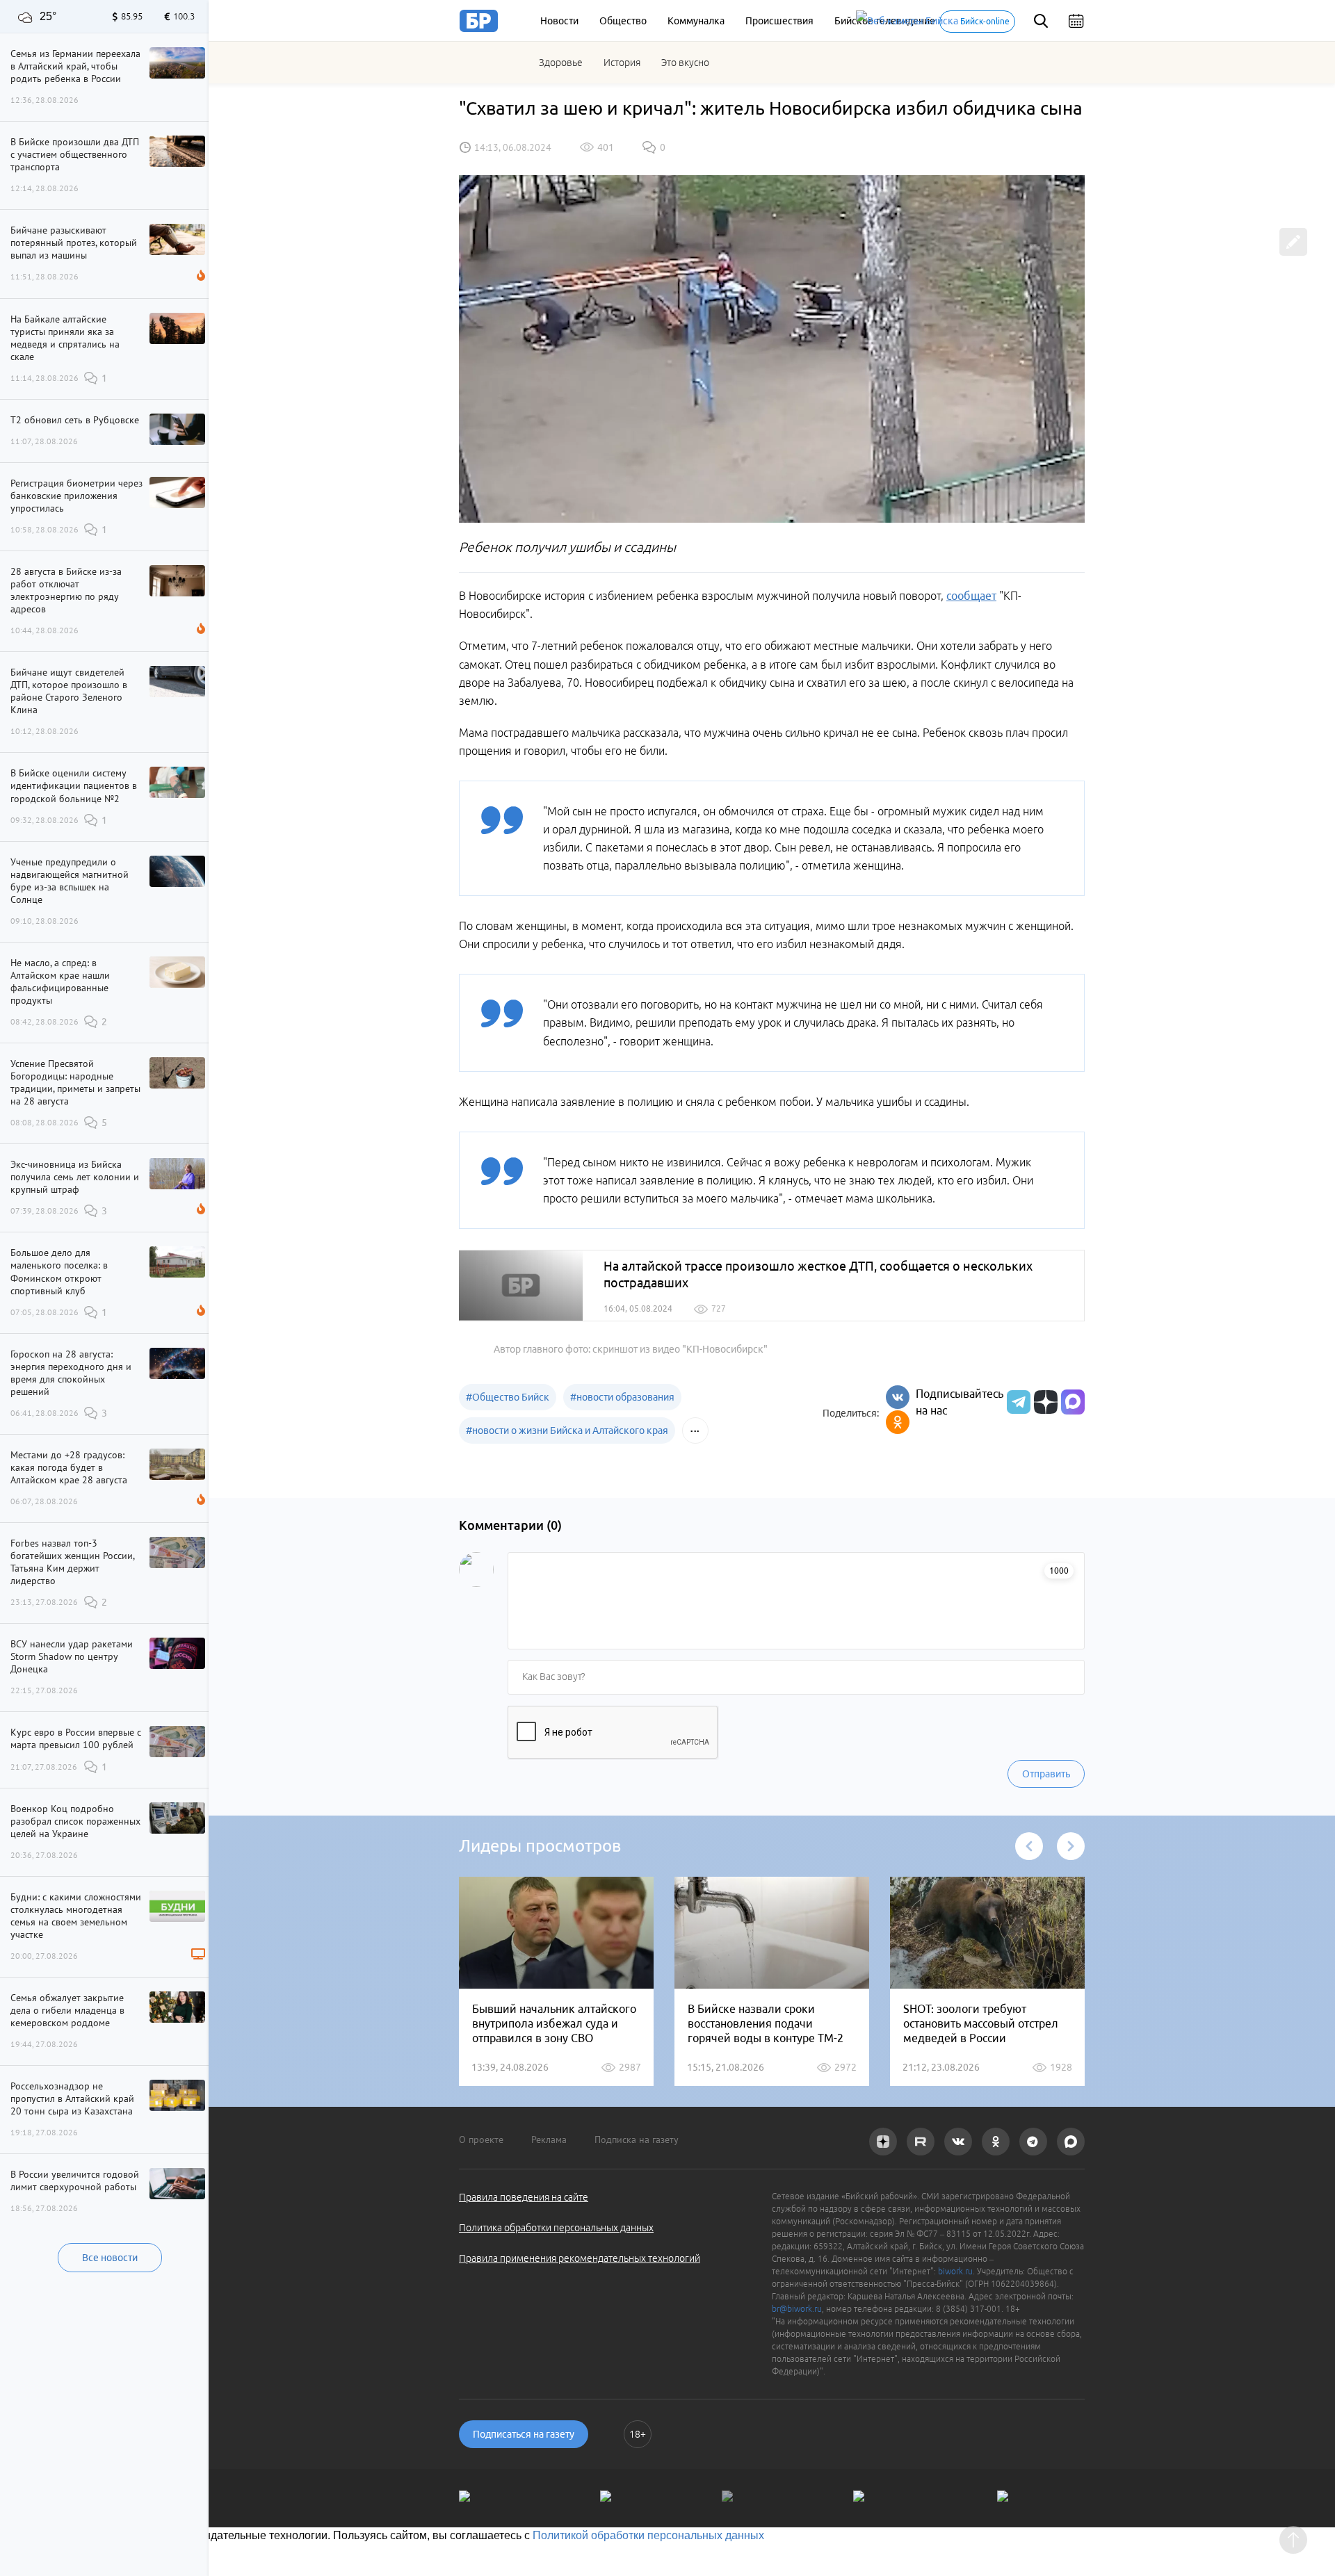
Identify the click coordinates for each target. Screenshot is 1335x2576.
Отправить (1046, 1774)
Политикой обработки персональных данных (648, 2535)
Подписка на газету (637, 2139)
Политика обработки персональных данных (556, 2228)
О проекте (481, 2139)
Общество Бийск (508, 1397)
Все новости (110, 2258)
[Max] (1073, 1402)
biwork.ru (955, 2271)
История (622, 63)
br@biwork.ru (797, 2309)
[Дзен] (1044, 1402)
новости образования (622, 1397)
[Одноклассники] (898, 1422)
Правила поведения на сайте (524, 2197)
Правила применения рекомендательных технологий (580, 2258)
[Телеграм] (1017, 1402)
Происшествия (779, 21)
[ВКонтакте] (898, 1397)
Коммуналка (696, 21)
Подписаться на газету (524, 2434)
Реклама (549, 2139)
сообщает (971, 596)
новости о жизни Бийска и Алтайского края (567, 1430)
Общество (623, 21)
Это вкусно (685, 63)
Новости (559, 21)
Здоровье (561, 63)
